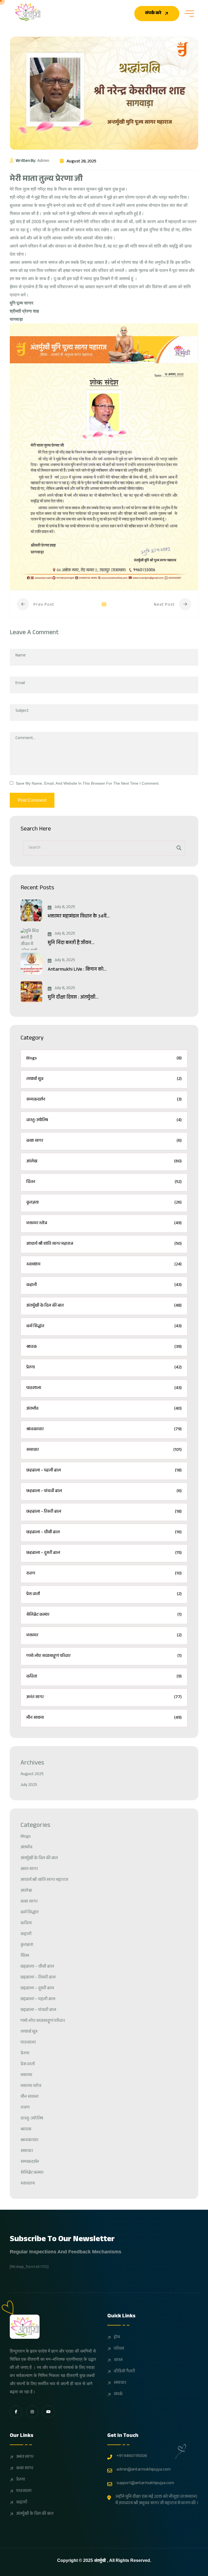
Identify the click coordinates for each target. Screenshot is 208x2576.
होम (117, 2338)
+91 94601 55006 (132, 2456)
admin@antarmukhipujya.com (144, 2470)
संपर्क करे (153, 13)
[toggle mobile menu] (189, 14)
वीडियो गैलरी (124, 2372)
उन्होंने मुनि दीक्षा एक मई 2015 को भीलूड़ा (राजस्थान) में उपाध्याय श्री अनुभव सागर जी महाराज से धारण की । (157, 2500)
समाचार (120, 2383)
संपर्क (118, 2395)
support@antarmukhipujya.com (145, 2484)
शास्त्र (118, 2360)
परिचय (119, 2349)
